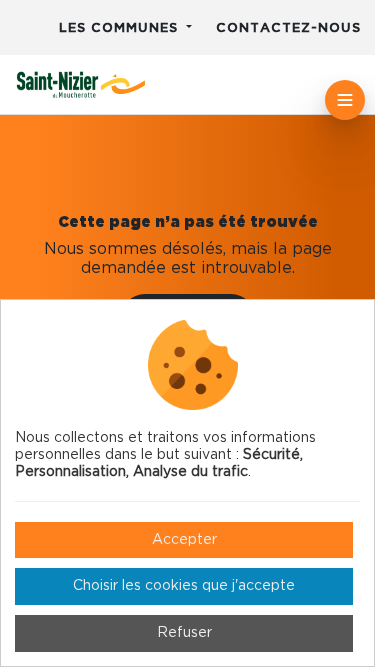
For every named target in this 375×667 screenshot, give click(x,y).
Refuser (184, 633)
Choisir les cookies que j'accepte (184, 586)
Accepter (184, 540)
